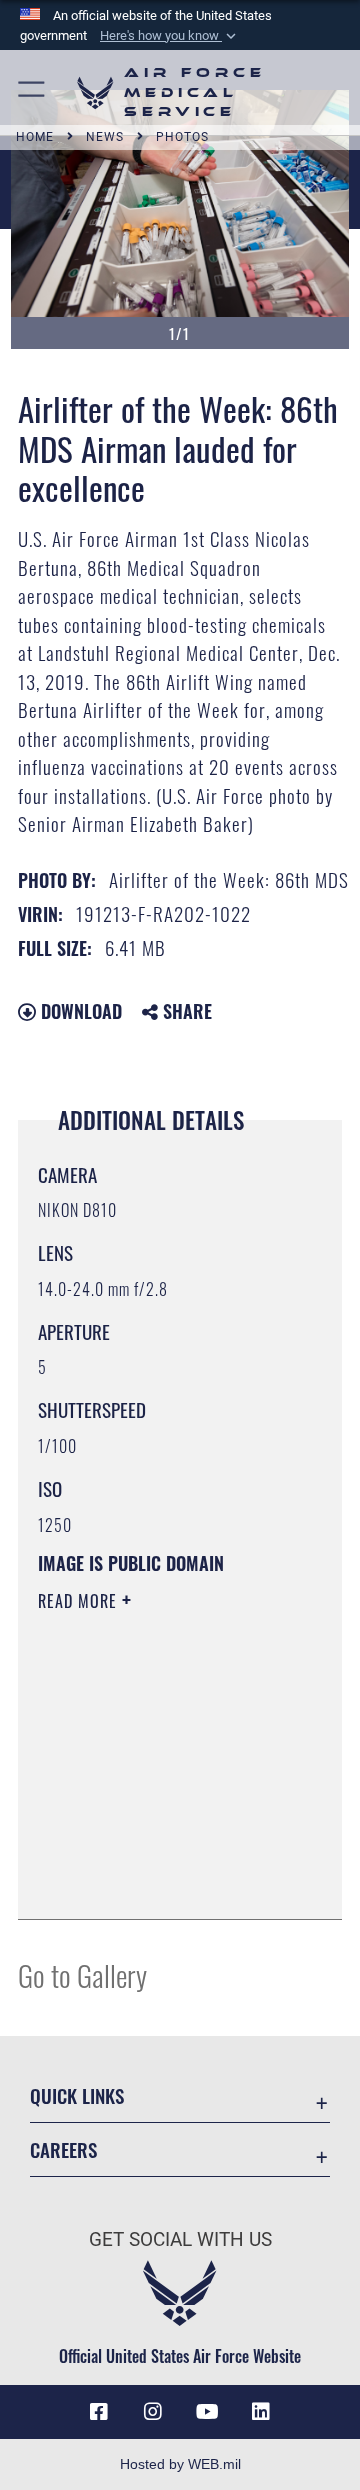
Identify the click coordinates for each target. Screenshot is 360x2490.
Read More (80, 1601)
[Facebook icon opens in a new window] (99, 2412)
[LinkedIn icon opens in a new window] (261, 2412)
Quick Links (77, 2095)
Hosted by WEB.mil (180, 2464)
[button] (170, 36)
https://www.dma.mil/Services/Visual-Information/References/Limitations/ (159, 1882)
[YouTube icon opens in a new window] (207, 2412)
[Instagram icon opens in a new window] (153, 2412)
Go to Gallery (82, 1974)
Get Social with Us (180, 2239)
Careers (63, 2149)
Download (79, 1011)
